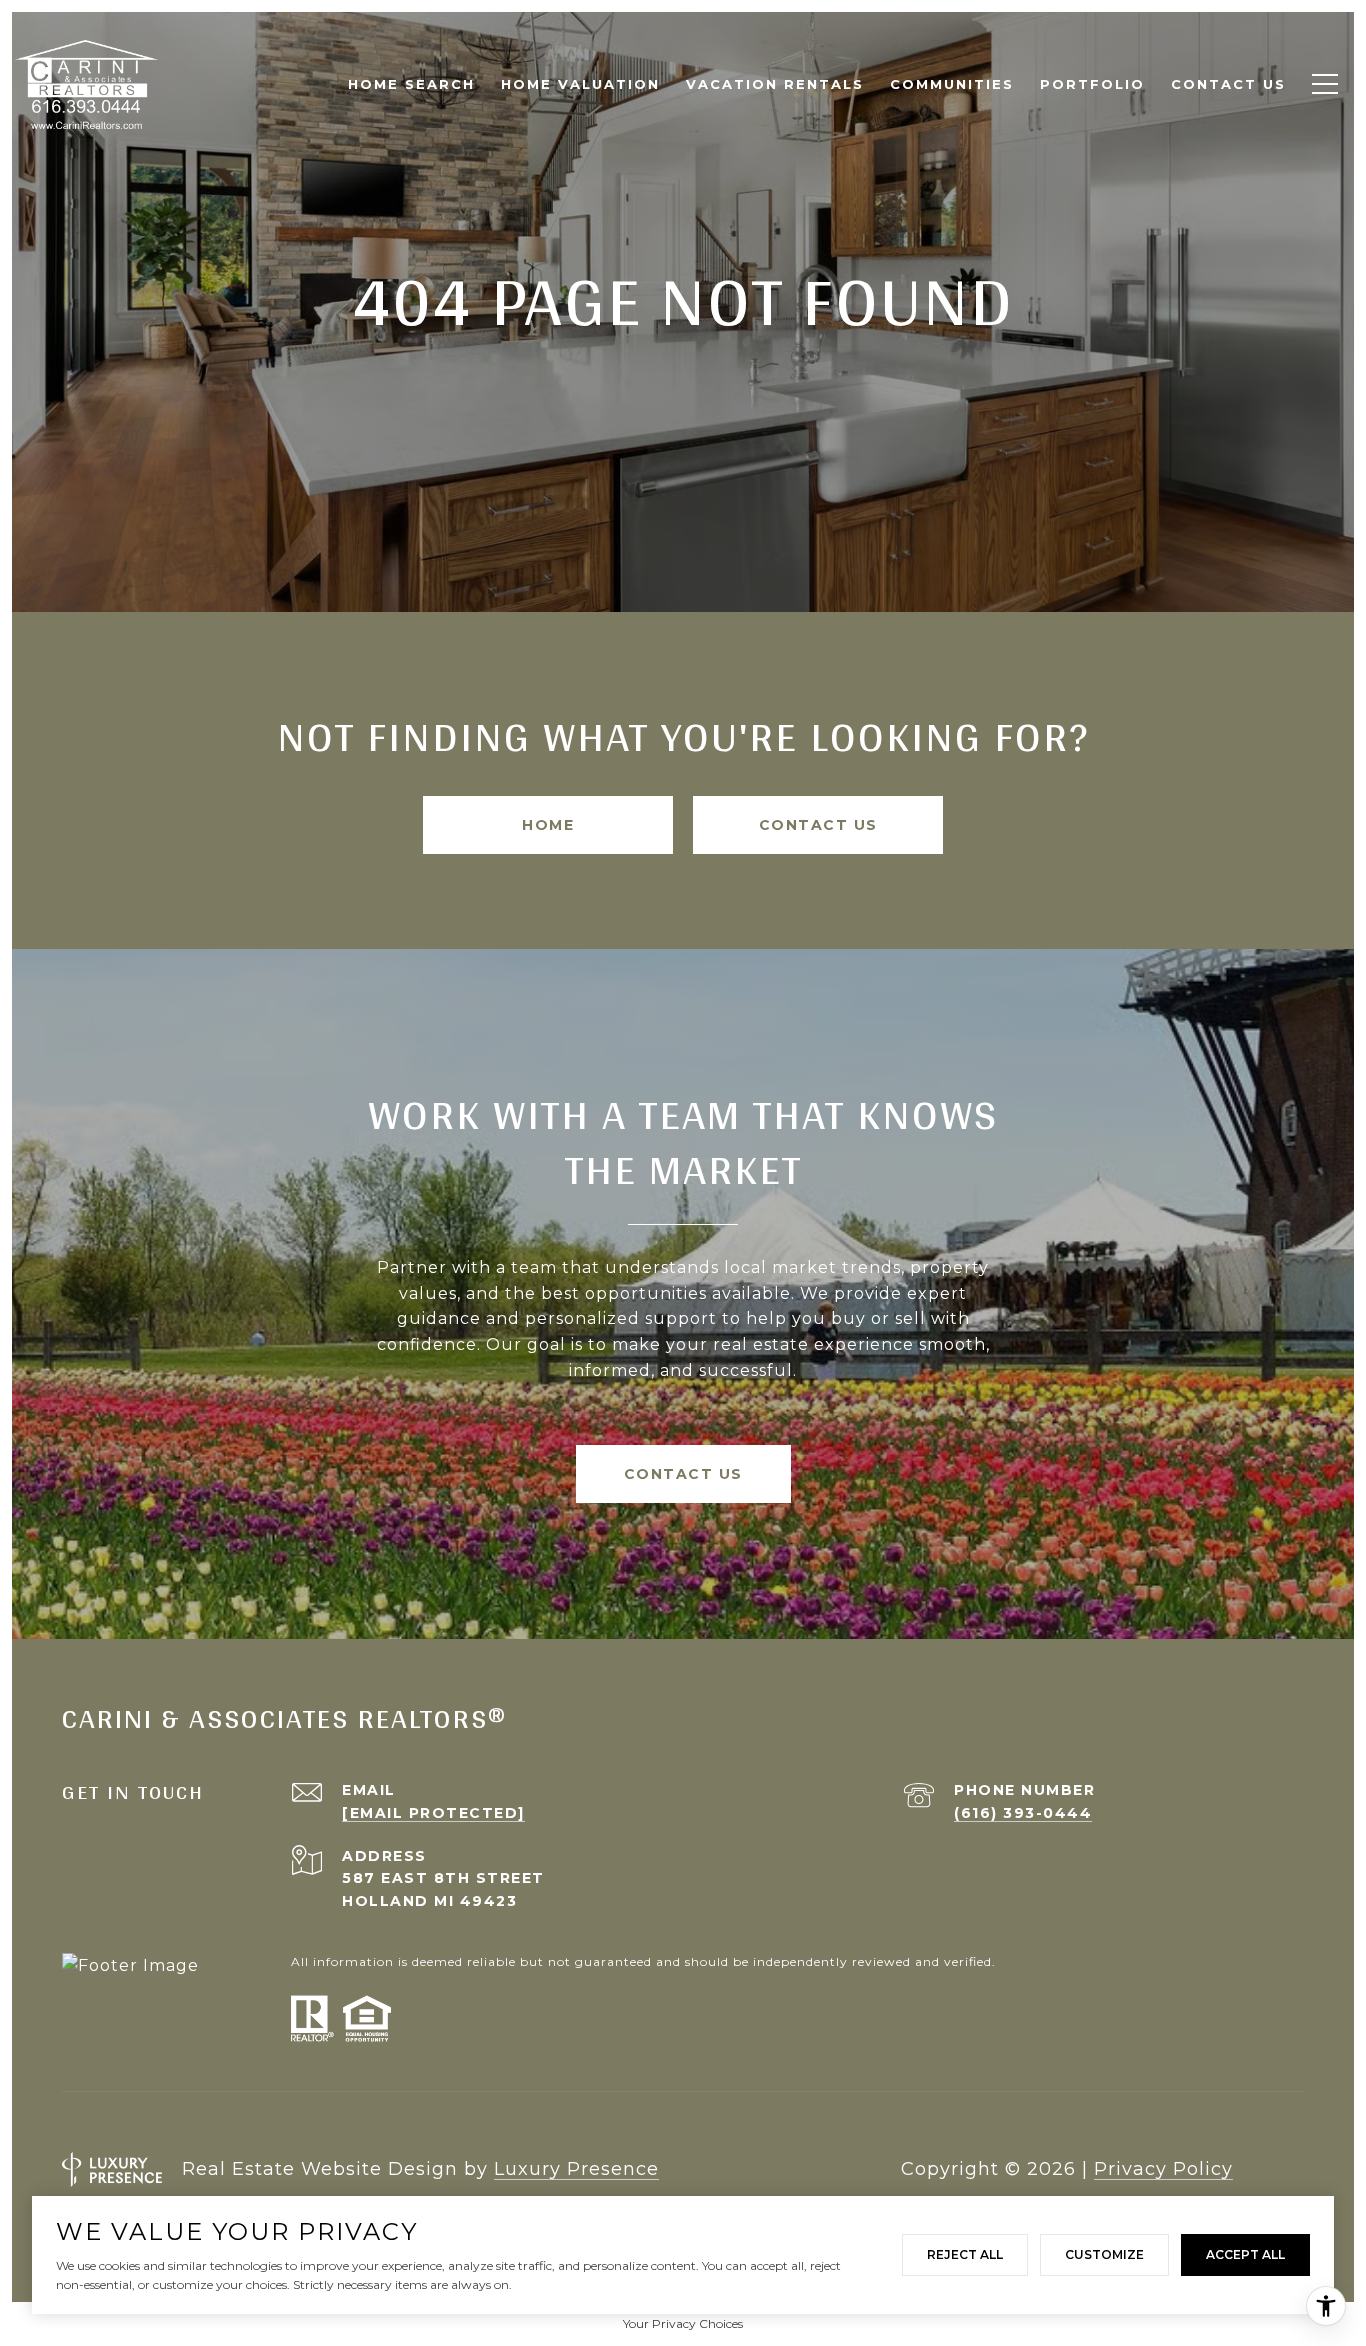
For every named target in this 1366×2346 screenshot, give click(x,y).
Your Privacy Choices (683, 2323)
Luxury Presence (576, 2169)
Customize (1104, 2254)
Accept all (1245, 2254)
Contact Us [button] (818, 825)
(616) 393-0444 (1023, 1813)
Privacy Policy (1163, 2169)
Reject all (965, 2254)
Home (548, 825)
